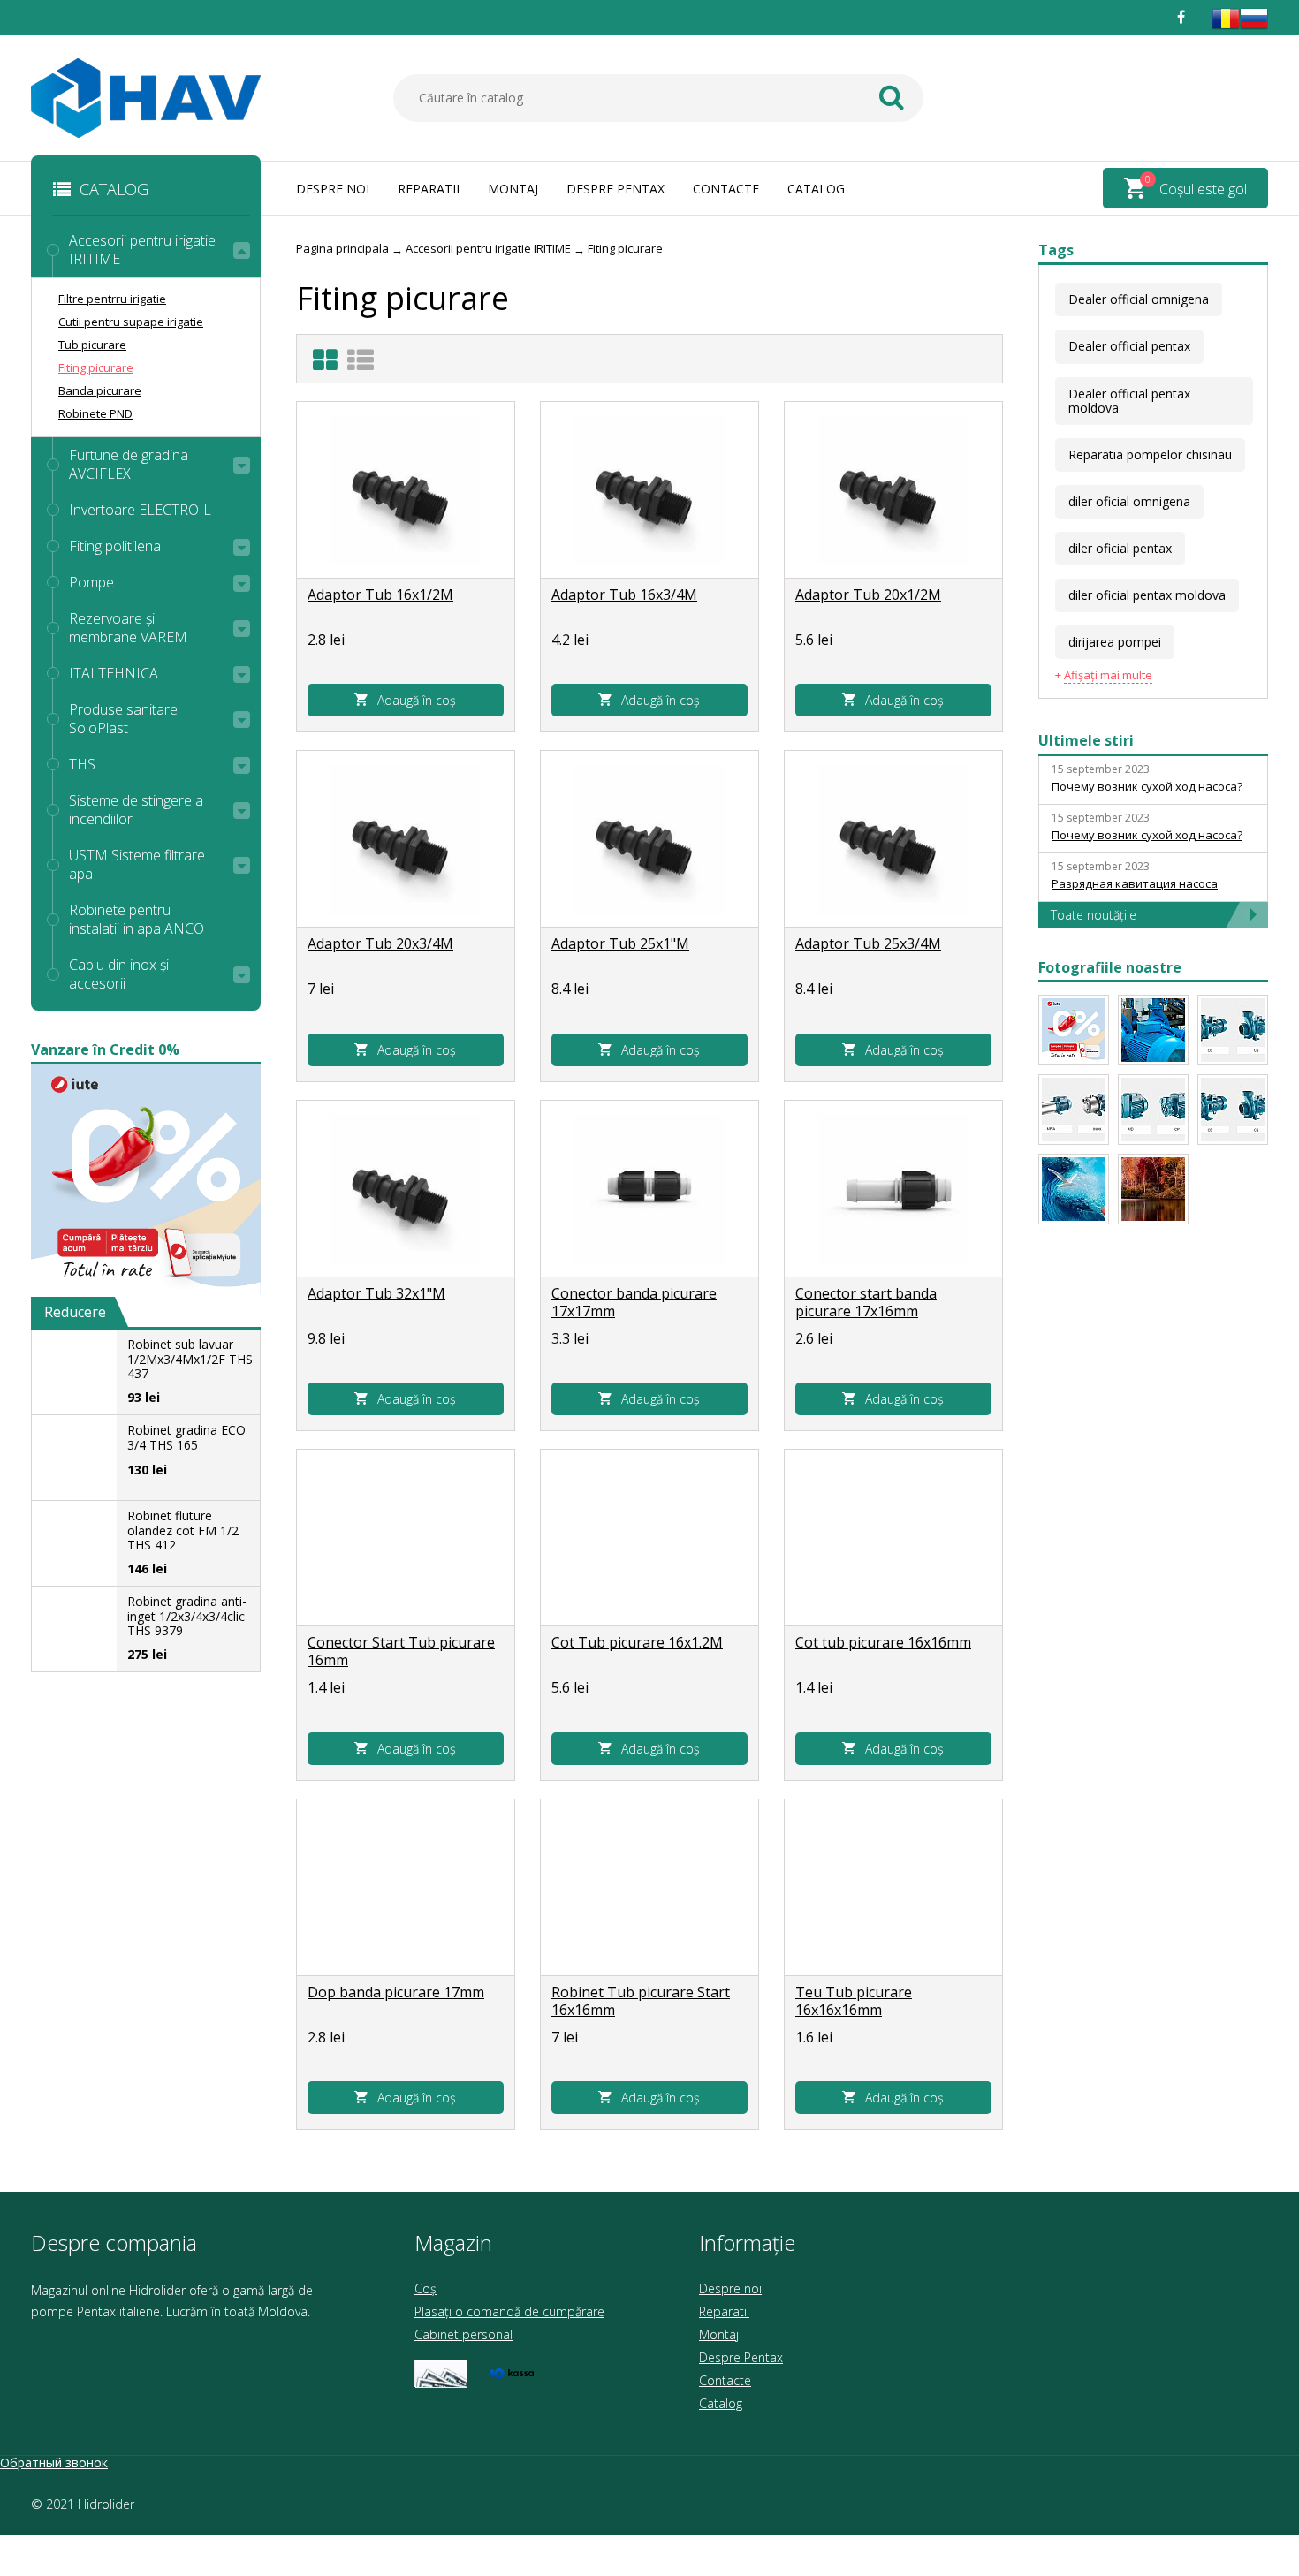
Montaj (513, 189)
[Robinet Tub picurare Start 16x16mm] (649, 1888)
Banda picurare (100, 390)
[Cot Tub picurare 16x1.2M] (649, 1538)
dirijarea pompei (1115, 642)
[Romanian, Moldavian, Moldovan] (1226, 28)
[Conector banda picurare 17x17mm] (649, 1189)
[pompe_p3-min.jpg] (1074, 1110)
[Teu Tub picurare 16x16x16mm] (893, 1888)
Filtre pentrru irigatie (112, 299)
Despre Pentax (615, 189)
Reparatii (429, 189)
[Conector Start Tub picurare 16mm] (406, 1538)
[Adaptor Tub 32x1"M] (406, 1189)
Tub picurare (92, 345)
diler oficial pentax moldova (1147, 595)
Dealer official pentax (1129, 346)
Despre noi (333, 189)
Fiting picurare (96, 367)
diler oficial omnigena (1129, 501)
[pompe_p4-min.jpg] (1233, 1030)
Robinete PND (95, 413)
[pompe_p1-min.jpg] (1153, 1110)
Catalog (816, 189)
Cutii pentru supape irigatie (131, 322)
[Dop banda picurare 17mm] (406, 1888)
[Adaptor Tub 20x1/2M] (893, 490)
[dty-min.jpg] (1153, 1030)
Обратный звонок (54, 2462)
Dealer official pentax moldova (1129, 401)
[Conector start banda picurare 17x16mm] (893, 1189)
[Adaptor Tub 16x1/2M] (406, 490)
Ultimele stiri (1086, 740)
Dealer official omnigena (1139, 299)
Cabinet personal (463, 2334)
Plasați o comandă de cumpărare (509, 2311)
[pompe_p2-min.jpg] (1233, 1110)
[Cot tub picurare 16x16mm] (893, 1538)
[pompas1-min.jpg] (1153, 1189)
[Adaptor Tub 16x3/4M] (649, 490)
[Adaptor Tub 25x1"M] (649, 839)
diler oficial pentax (1120, 548)
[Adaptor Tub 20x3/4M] (406, 839)
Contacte (726, 189)
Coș (425, 2288)
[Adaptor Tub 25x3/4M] (893, 839)
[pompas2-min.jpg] (1074, 1189)
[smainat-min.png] (1074, 1030)
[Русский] (1254, 28)
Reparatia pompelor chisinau (1150, 455)
